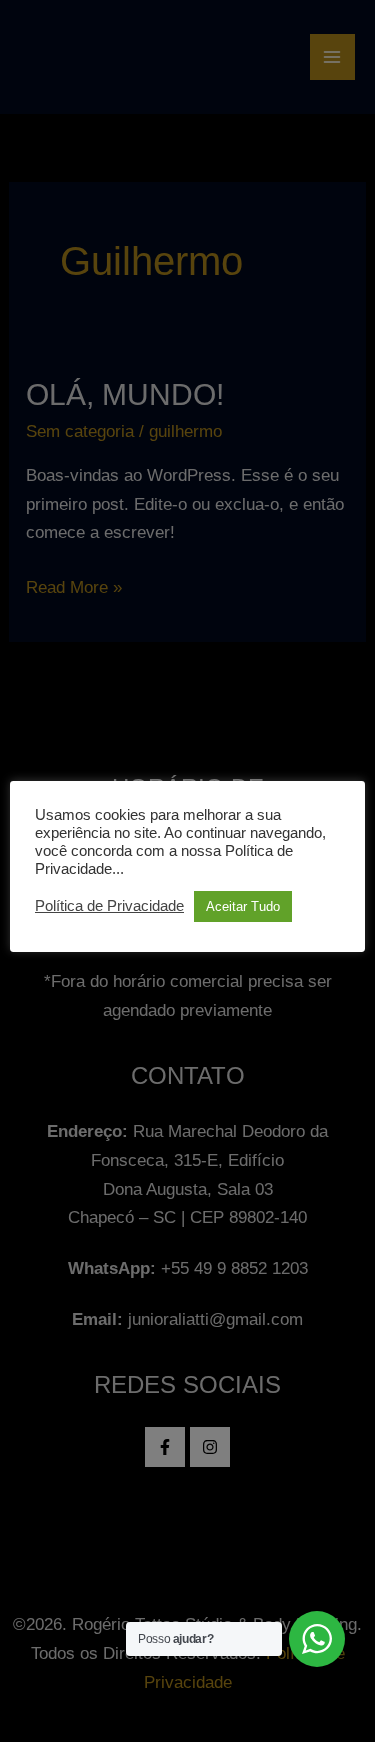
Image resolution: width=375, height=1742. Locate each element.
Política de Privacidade (109, 906)
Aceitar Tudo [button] (243, 906)
